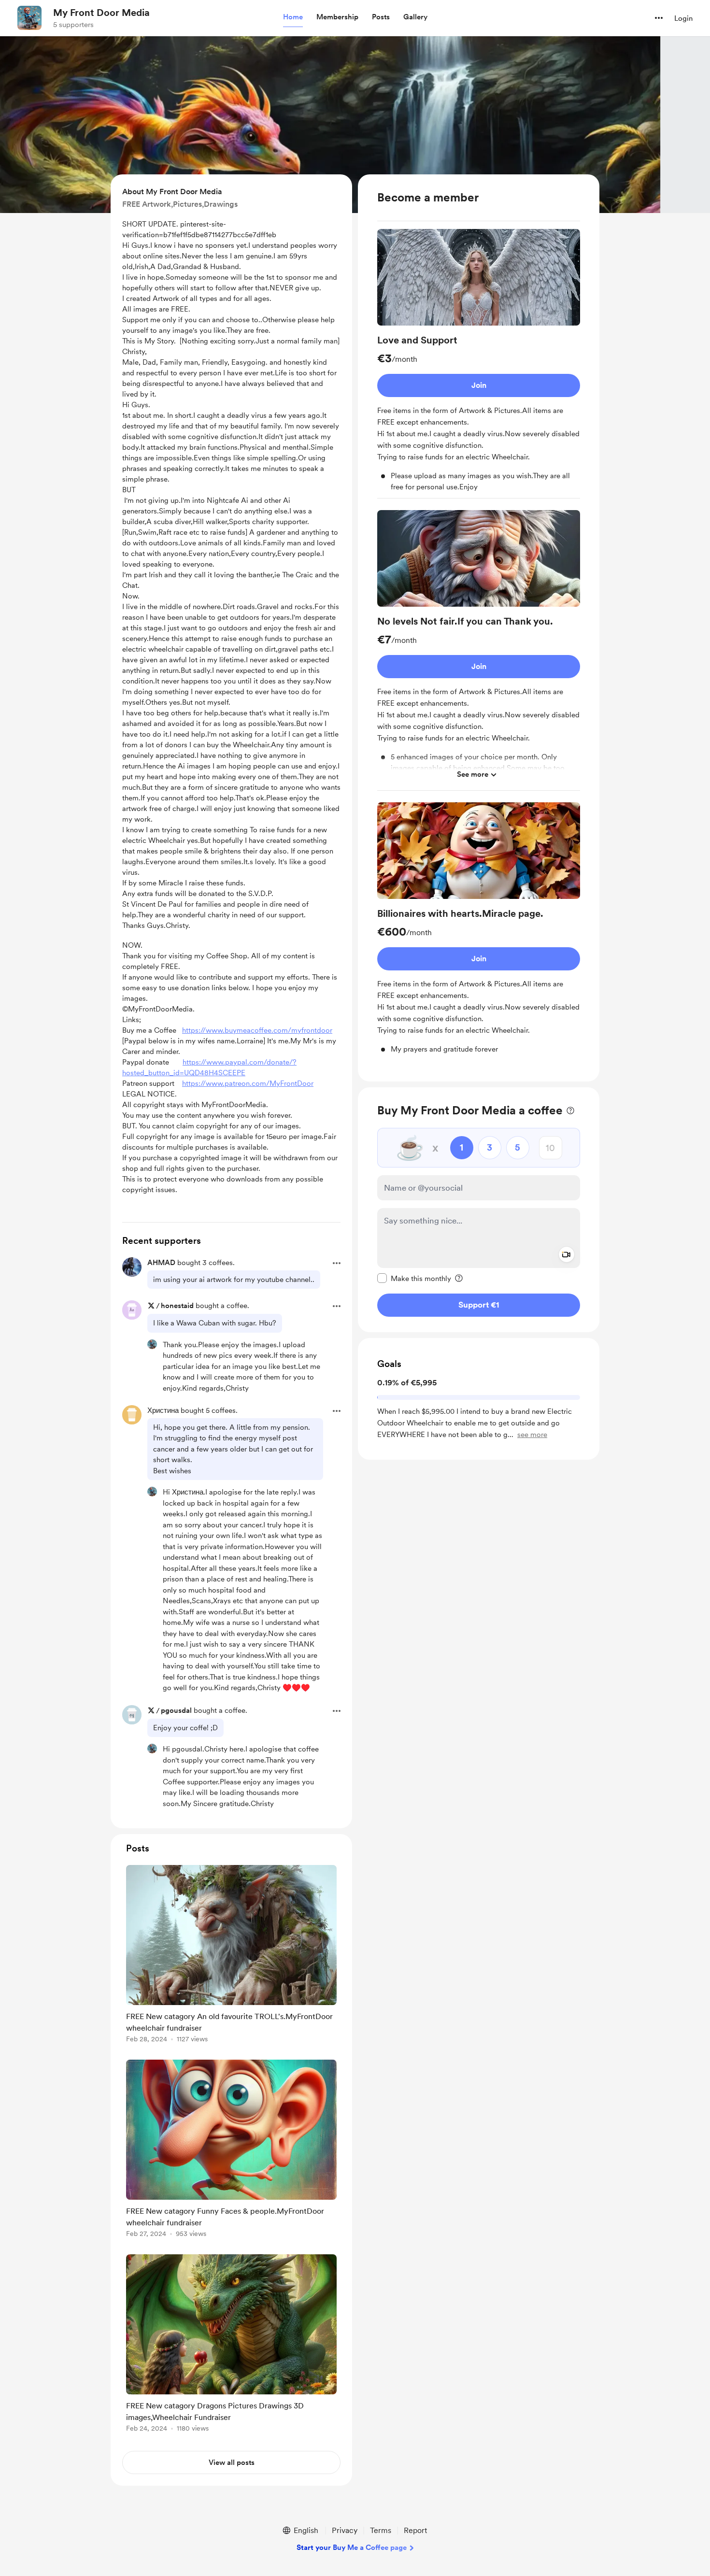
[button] (293, 17)
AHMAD (161, 1263)
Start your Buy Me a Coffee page (352, 2548)
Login (683, 18)
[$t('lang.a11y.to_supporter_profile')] (152, 1344)
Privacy (345, 2530)
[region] (479, 628)
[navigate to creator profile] (29, 18)
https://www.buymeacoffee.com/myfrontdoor (257, 1030)
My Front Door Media (101, 13)
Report (415, 2530)
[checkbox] (414, 1278)
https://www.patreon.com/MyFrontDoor (248, 1083)
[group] (479, 364)
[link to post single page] (231, 1956)
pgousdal (176, 1710)
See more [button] (473, 774)
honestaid (177, 1306)
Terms (381, 2530)
